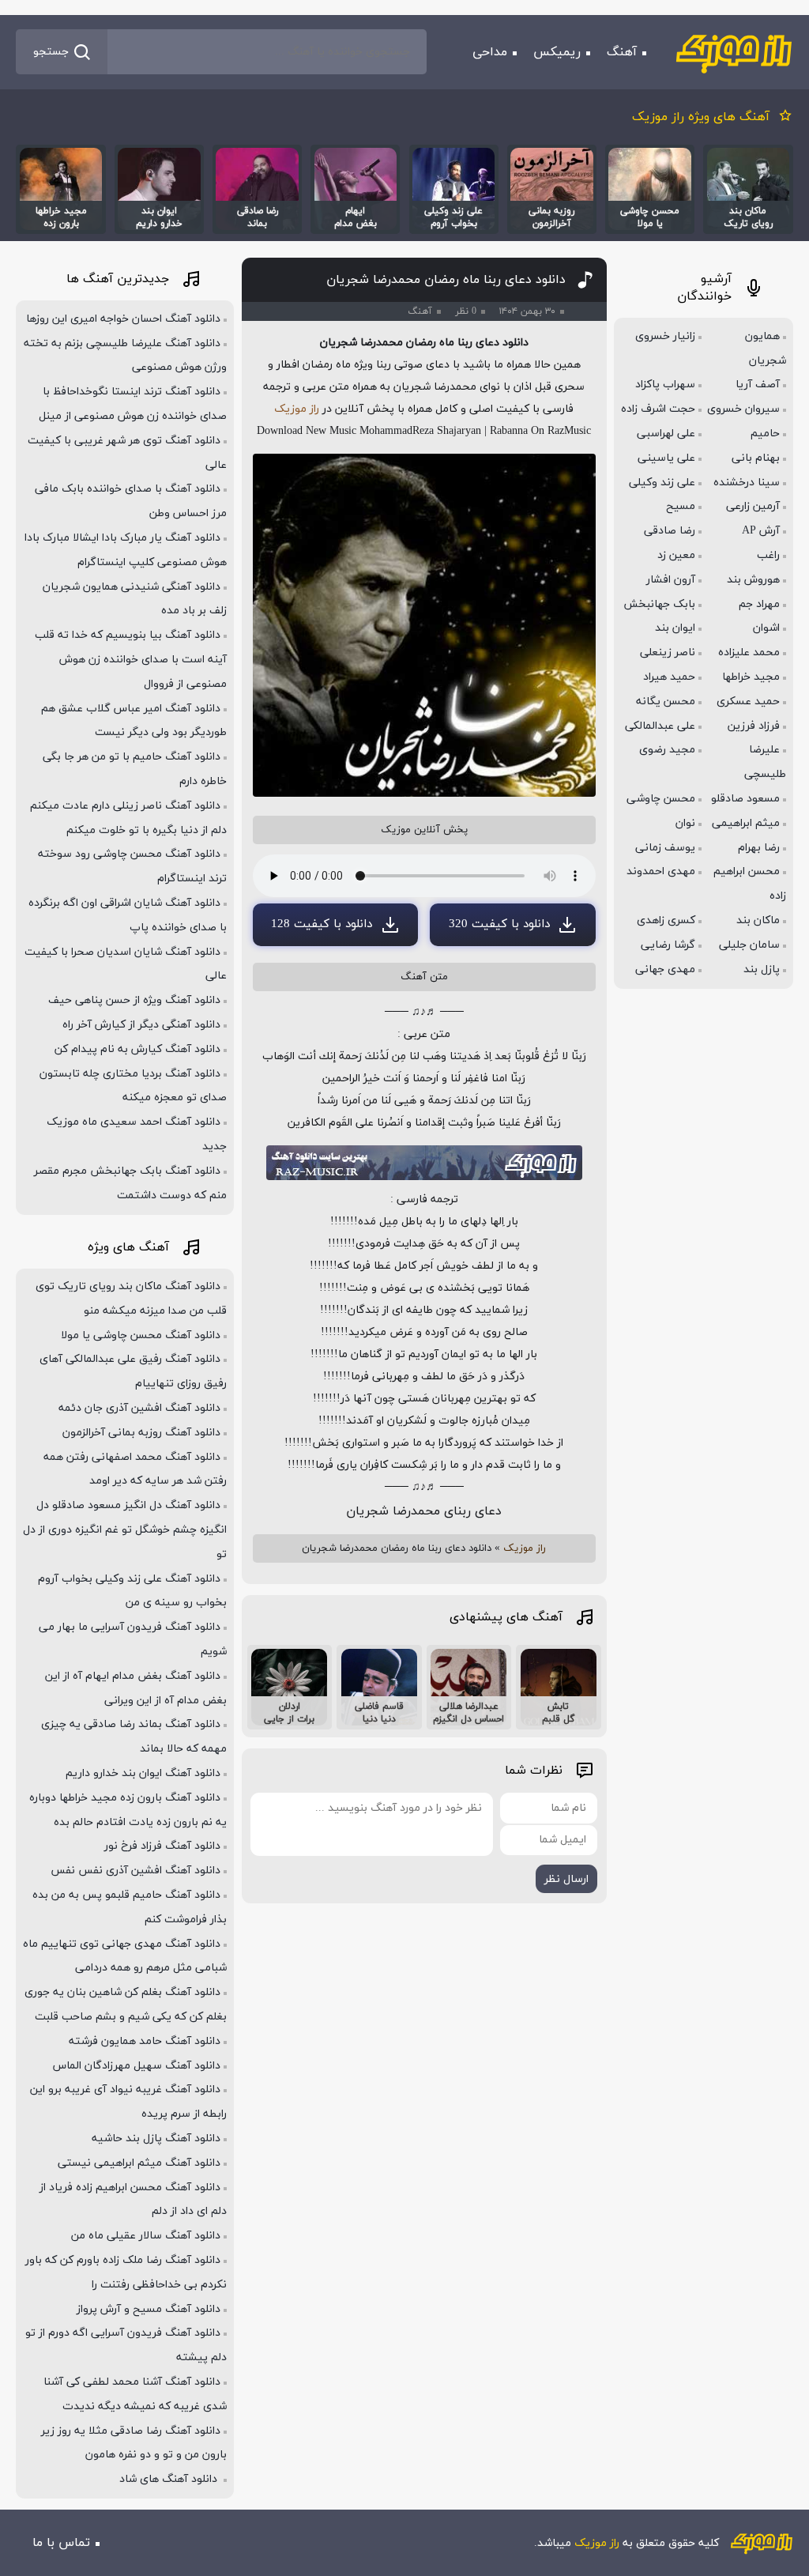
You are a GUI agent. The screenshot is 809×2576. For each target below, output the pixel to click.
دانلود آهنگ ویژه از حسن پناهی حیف (134, 1000)
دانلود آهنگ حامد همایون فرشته (145, 2041)
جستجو (51, 52)
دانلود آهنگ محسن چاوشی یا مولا (141, 1335)
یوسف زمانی (665, 848)
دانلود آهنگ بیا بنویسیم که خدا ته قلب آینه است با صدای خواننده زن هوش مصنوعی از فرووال (131, 660)
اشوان (766, 628)
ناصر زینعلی (668, 652)
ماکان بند (758, 920)
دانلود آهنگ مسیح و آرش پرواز (149, 2309)
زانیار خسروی (665, 336)
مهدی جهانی (665, 969)
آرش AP (761, 531)
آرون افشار (671, 580)
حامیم (765, 434)
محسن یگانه (666, 702)
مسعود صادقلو (745, 799)
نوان (685, 823)
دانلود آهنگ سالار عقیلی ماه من (146, 2236)
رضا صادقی (670, 531)
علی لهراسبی (666, 434)
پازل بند (762, 969)
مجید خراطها (751, 677)
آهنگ (622, 52)
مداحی (490, 52)
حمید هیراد (669, 677)
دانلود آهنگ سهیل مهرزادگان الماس (137, 2066)
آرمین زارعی (753, 506)
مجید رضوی (667, 750)
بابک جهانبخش (659, 604)
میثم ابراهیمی (746, 823)
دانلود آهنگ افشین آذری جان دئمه (139, 1408)
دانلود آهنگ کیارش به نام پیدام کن (137, 1049)
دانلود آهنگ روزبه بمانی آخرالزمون (141, 1433)
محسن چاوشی (661, 799)
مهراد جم (759, 604)
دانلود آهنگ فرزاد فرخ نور (162, 1846)
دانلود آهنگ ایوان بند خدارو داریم (143, 1773)
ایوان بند (675, 628)
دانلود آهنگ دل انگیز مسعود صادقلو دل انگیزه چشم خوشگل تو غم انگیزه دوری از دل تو (125, 1530)
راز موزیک (297, 409)
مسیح (681, 506)
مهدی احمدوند (661, 871)
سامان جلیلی (749, 945)
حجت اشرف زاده (658, 409)
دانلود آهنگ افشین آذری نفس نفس (135, 1871)
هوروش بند (753, 580)
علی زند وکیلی (662, 483)
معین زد (676, 555)
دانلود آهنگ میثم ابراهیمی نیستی (139, 2163)
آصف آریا (758, 385)
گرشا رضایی (668, 945)
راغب (768, 555)
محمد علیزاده (749, 652)
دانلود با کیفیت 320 (499, 924)
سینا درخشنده (747, 483)
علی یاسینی (666, 458)
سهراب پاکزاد (665, 385)
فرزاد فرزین (754, 726)
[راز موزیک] (734, 52)
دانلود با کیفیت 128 (322, 924)
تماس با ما (61, 2543)
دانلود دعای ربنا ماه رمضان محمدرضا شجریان (446, 280)
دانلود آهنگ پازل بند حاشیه (156, 2138)
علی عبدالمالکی (660, 726)
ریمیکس (557, 52)
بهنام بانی (756, 458)
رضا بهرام (759, 848)
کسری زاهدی (666, 920)
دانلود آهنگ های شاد (170, 2479)
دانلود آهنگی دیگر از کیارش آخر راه (141, 1025)
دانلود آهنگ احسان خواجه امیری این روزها (123, 319)
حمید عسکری (748, 702)
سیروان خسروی (743, 409)
